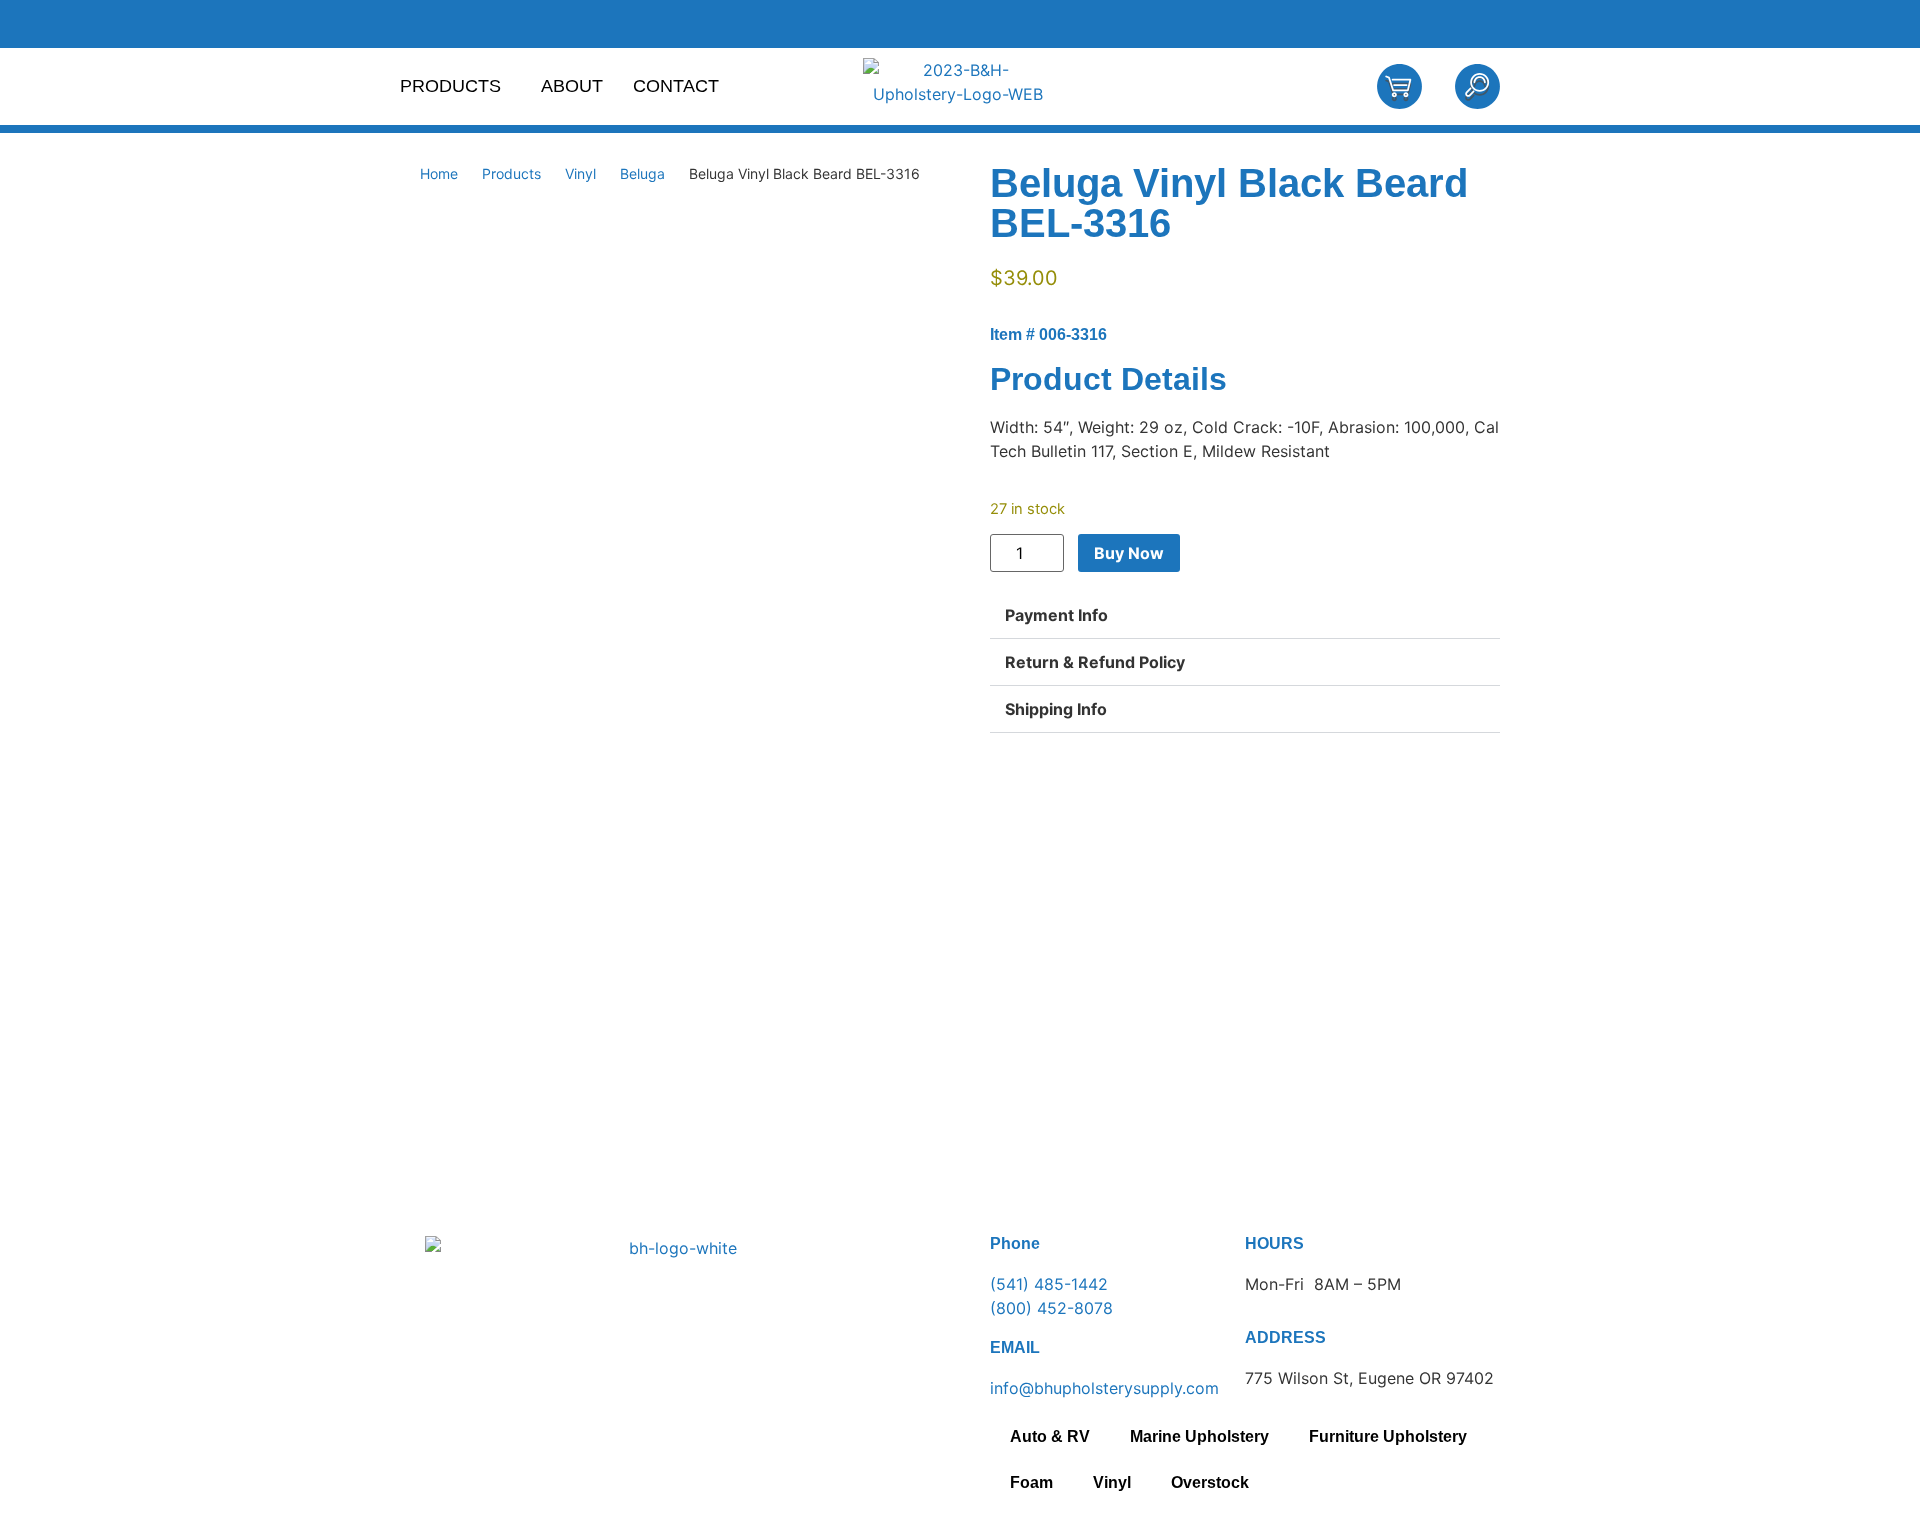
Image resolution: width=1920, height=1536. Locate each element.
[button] (1245, 615)
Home (439, 173)
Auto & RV (1050, 1436)
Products (450, 86)
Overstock (1210, 1482)
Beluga (642, 173)
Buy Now (1129, 553)
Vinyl (580, 173)
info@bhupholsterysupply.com (1104, 1388)
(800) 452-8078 (1051, 1308)
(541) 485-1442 (1049, 1284)
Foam (1031, 1482)
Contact (676, 86)
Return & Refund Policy (1095, 662)
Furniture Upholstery (1388, 1436)
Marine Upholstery (1199, 1436)
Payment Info (1056, 615)
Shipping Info (1056, 709)
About (572, 86)
